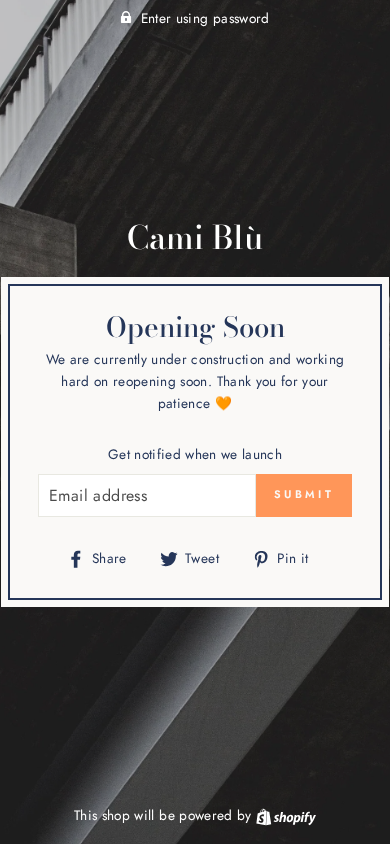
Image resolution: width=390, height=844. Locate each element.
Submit (304, 494)
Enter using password (205, 18)
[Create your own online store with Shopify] (286, 815)
